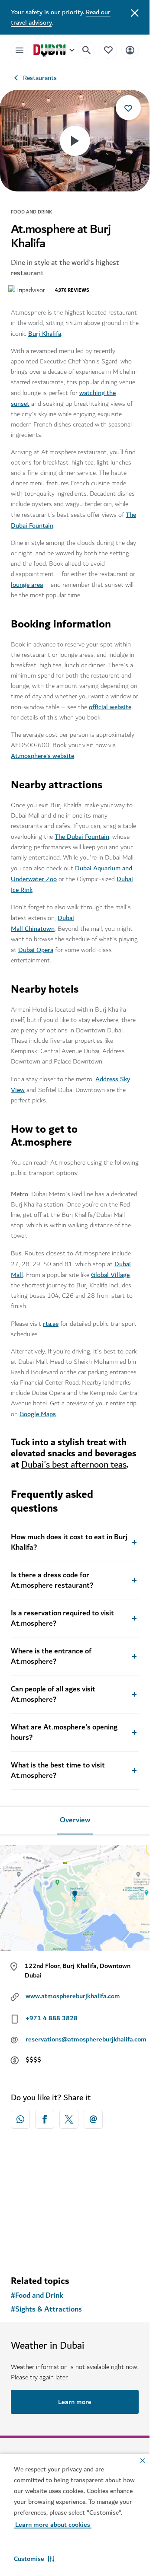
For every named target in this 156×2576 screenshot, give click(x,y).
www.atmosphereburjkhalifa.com (73, 1996)
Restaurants (40, 78)
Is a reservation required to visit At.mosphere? (62, 1618)
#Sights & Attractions (46, 2309)
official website (110, 707)
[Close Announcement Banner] (135, 12)
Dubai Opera (36, 950)
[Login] (130, 50)
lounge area (27, 585)
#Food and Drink (37, 2296)
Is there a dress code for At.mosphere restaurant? (52, 1580)
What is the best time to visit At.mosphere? (58, 1770)
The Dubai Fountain (82, 837)
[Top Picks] (108, 50)
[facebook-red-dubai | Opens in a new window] (45, 2119)
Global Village (110, 1275)
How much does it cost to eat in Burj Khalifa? (69, 1542)
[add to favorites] (128, 108)
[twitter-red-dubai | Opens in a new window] (69, 2119)
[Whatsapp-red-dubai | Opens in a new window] (20, 2119)
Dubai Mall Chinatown (42, 923)
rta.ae (51, 1324)
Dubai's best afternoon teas (74, 1465)
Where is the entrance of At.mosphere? (51, 1656)
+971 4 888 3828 (52, 2018)
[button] (34, 2559)
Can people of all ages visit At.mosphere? (53, 1694)
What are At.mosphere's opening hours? (64, 1732)
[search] (87, 50)
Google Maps (38, 1414)
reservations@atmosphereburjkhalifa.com (86, 2039)
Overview (75, 1820)
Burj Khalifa (45, 334)
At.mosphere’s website (42, 756)
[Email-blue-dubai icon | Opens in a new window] (93, 2119)
